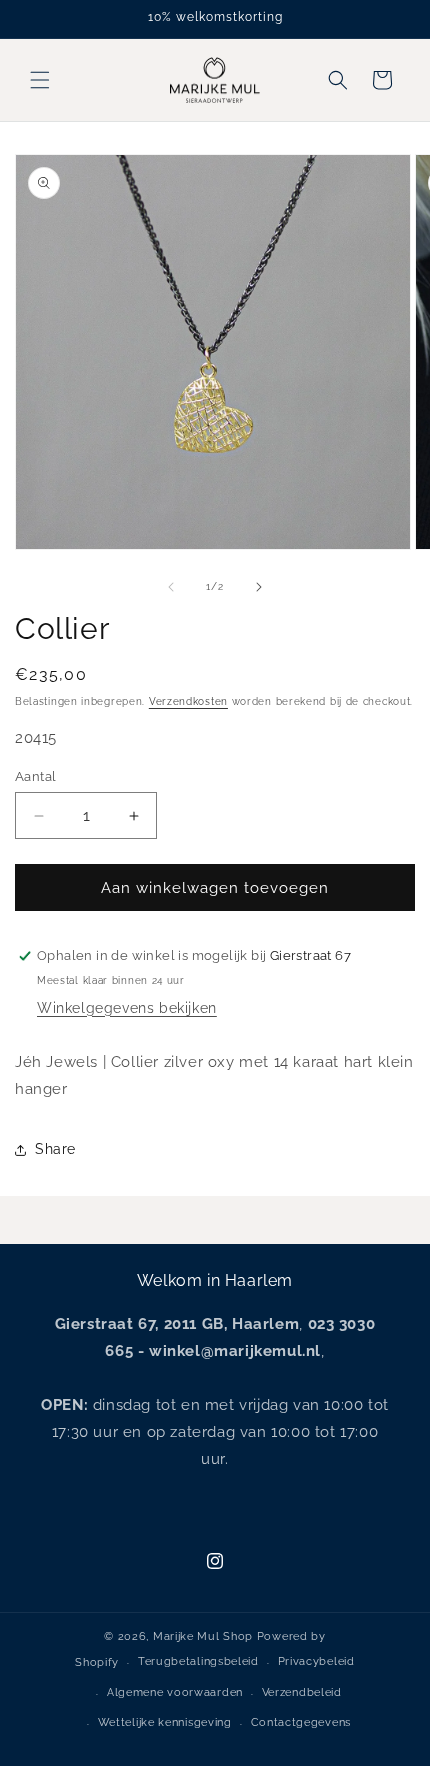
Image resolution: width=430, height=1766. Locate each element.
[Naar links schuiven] (171, 587)
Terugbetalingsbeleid (198, 1661)
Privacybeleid (316, 1661)
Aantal (35, 776)
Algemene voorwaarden (175, 1692)
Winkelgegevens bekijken (127, 1008)
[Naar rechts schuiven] (259, 587)
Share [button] (55, 1149)
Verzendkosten (188, 701)
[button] (40, 80)
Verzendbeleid (302, 1692)
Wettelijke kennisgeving (165, 1722)
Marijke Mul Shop (203, 1636)
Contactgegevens (301, 1722)
